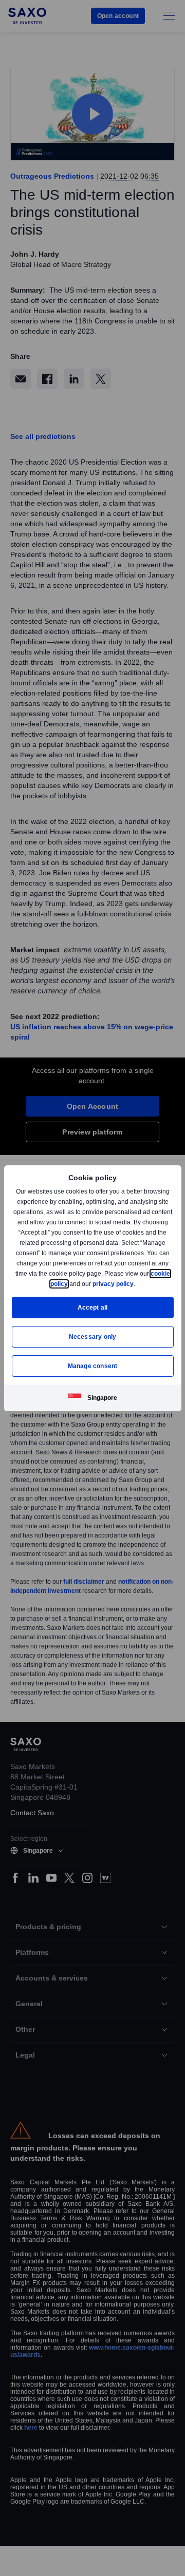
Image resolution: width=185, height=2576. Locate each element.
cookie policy (71, 1284)
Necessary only (93, 1337)
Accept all (93, 1307)
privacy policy (137, 1284)
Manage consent (92, 1366)
